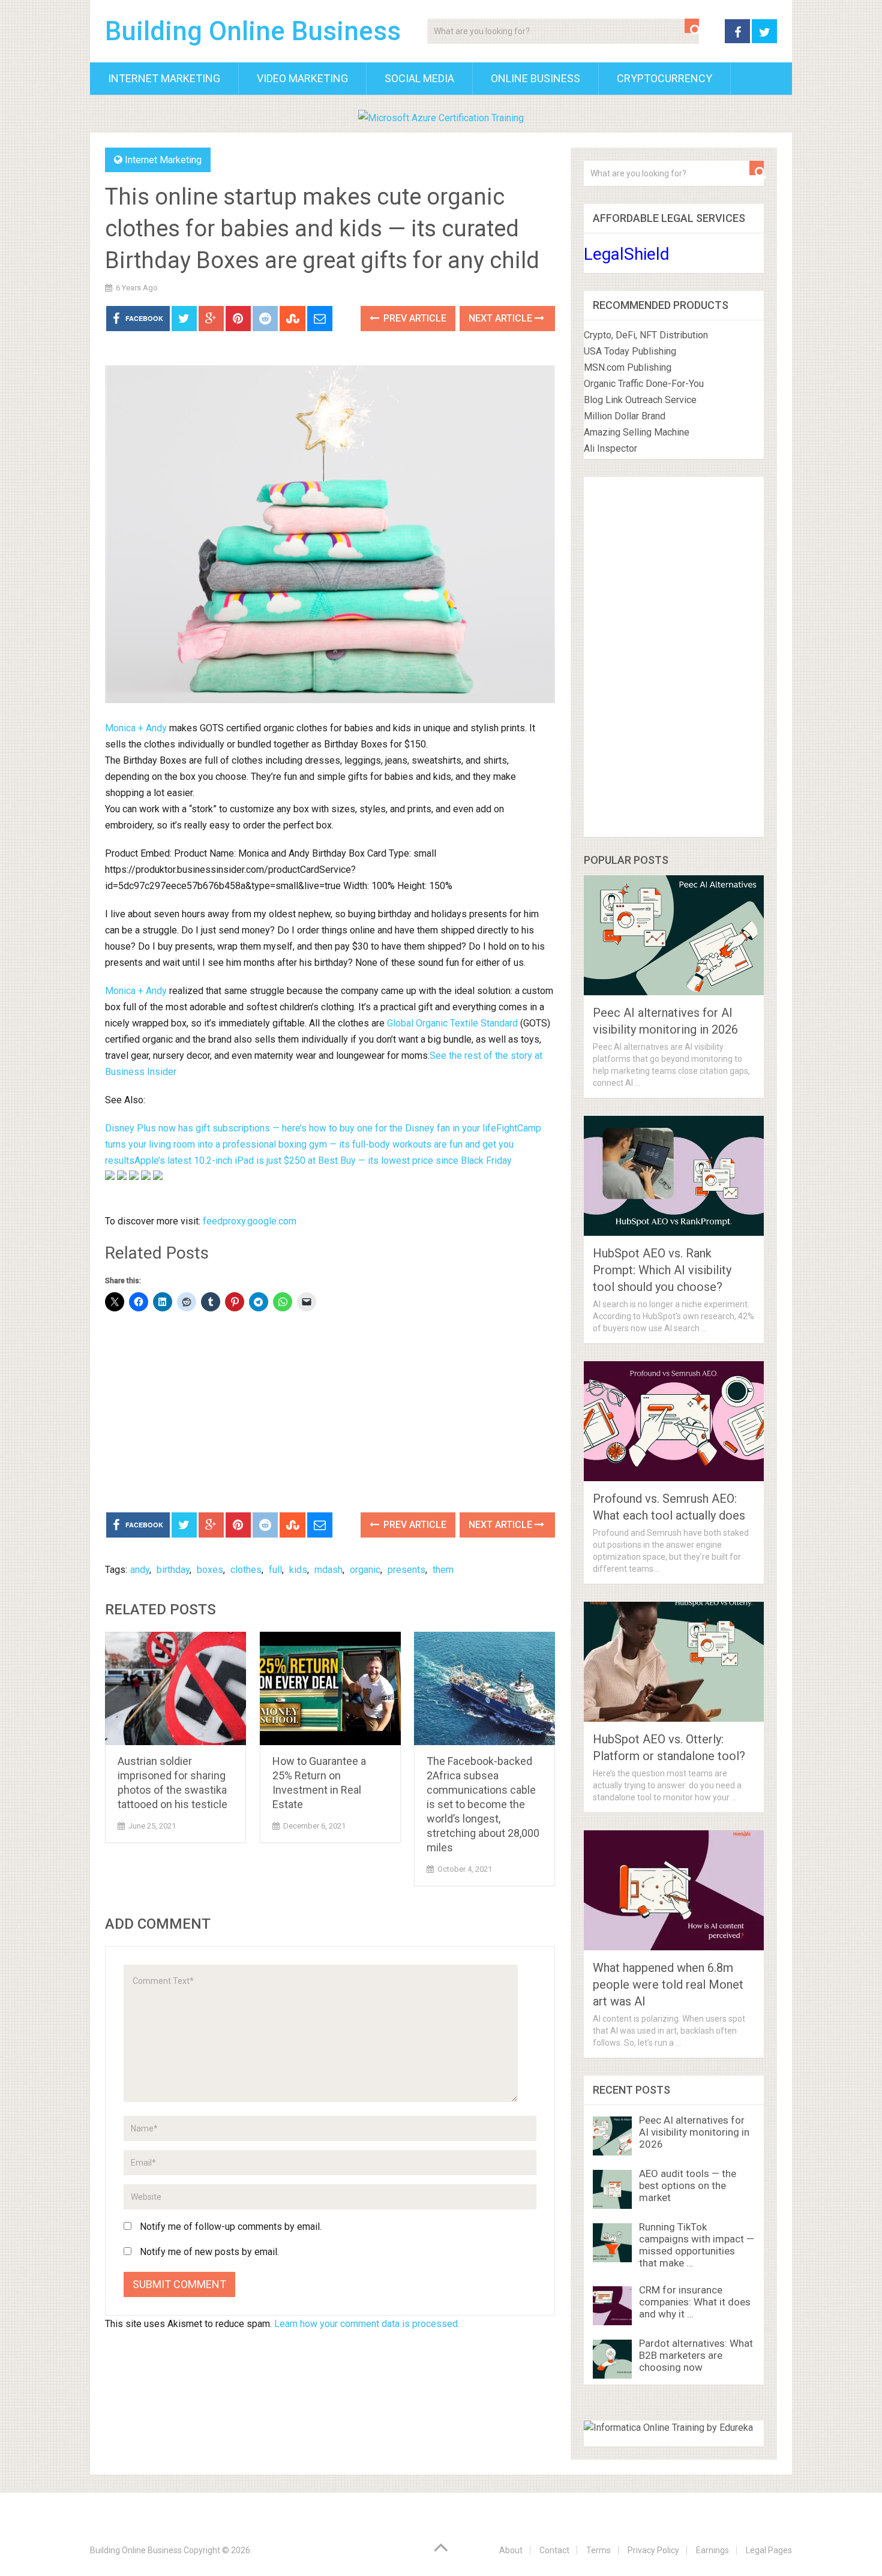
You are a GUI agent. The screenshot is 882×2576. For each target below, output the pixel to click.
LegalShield (627, 254)
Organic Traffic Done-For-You (644, 384)
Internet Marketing (164, 78)
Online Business (535, 78)
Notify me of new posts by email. (209, 2252)
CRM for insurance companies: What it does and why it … (695, 2302)
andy (140, 1570)
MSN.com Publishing (628, 367)
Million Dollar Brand (625, 416)
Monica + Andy (136, 728)
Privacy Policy (653, 2550)
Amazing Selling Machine (637, 432)
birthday (173, 1570)
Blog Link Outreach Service (640, 400)
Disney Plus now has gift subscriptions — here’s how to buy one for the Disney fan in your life (301, 1128)
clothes (246, 1570)
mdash (328, 1570)
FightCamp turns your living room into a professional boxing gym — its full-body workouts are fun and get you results (323, 1144)
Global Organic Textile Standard (452, 1023)
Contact (554, 2550)
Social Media (419, 78)
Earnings (712, 2550)
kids (298, 1570)
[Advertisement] (330, 1413)
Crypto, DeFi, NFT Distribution (646, 335)
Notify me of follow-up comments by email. (231, 2227)
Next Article (502, 318)
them (443, 1570)
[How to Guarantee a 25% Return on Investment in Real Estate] (330, 1688)
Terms (598, 2550)
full (275, 1570)
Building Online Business (253, 31)
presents (406, 1570)
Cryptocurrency (664, 78)
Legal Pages (769, 2550)
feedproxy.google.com (250, 1221)
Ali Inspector (610, 448)
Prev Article (414, 318)
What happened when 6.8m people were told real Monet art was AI (668, 1984)
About (511, 2550)
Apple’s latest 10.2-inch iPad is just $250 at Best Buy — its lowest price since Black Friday (323, 1161)
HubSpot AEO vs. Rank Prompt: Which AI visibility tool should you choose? (662, 1270)
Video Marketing (302, 78)
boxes (210, 1570)
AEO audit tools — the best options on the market (688, 2185)
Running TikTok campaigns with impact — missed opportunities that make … (697, 2245)
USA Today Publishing (630, 351)
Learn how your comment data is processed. (367, 2324)
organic (365, 1570)
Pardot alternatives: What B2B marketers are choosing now (696, 2355)
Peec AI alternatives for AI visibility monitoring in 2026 (694, 2132)
